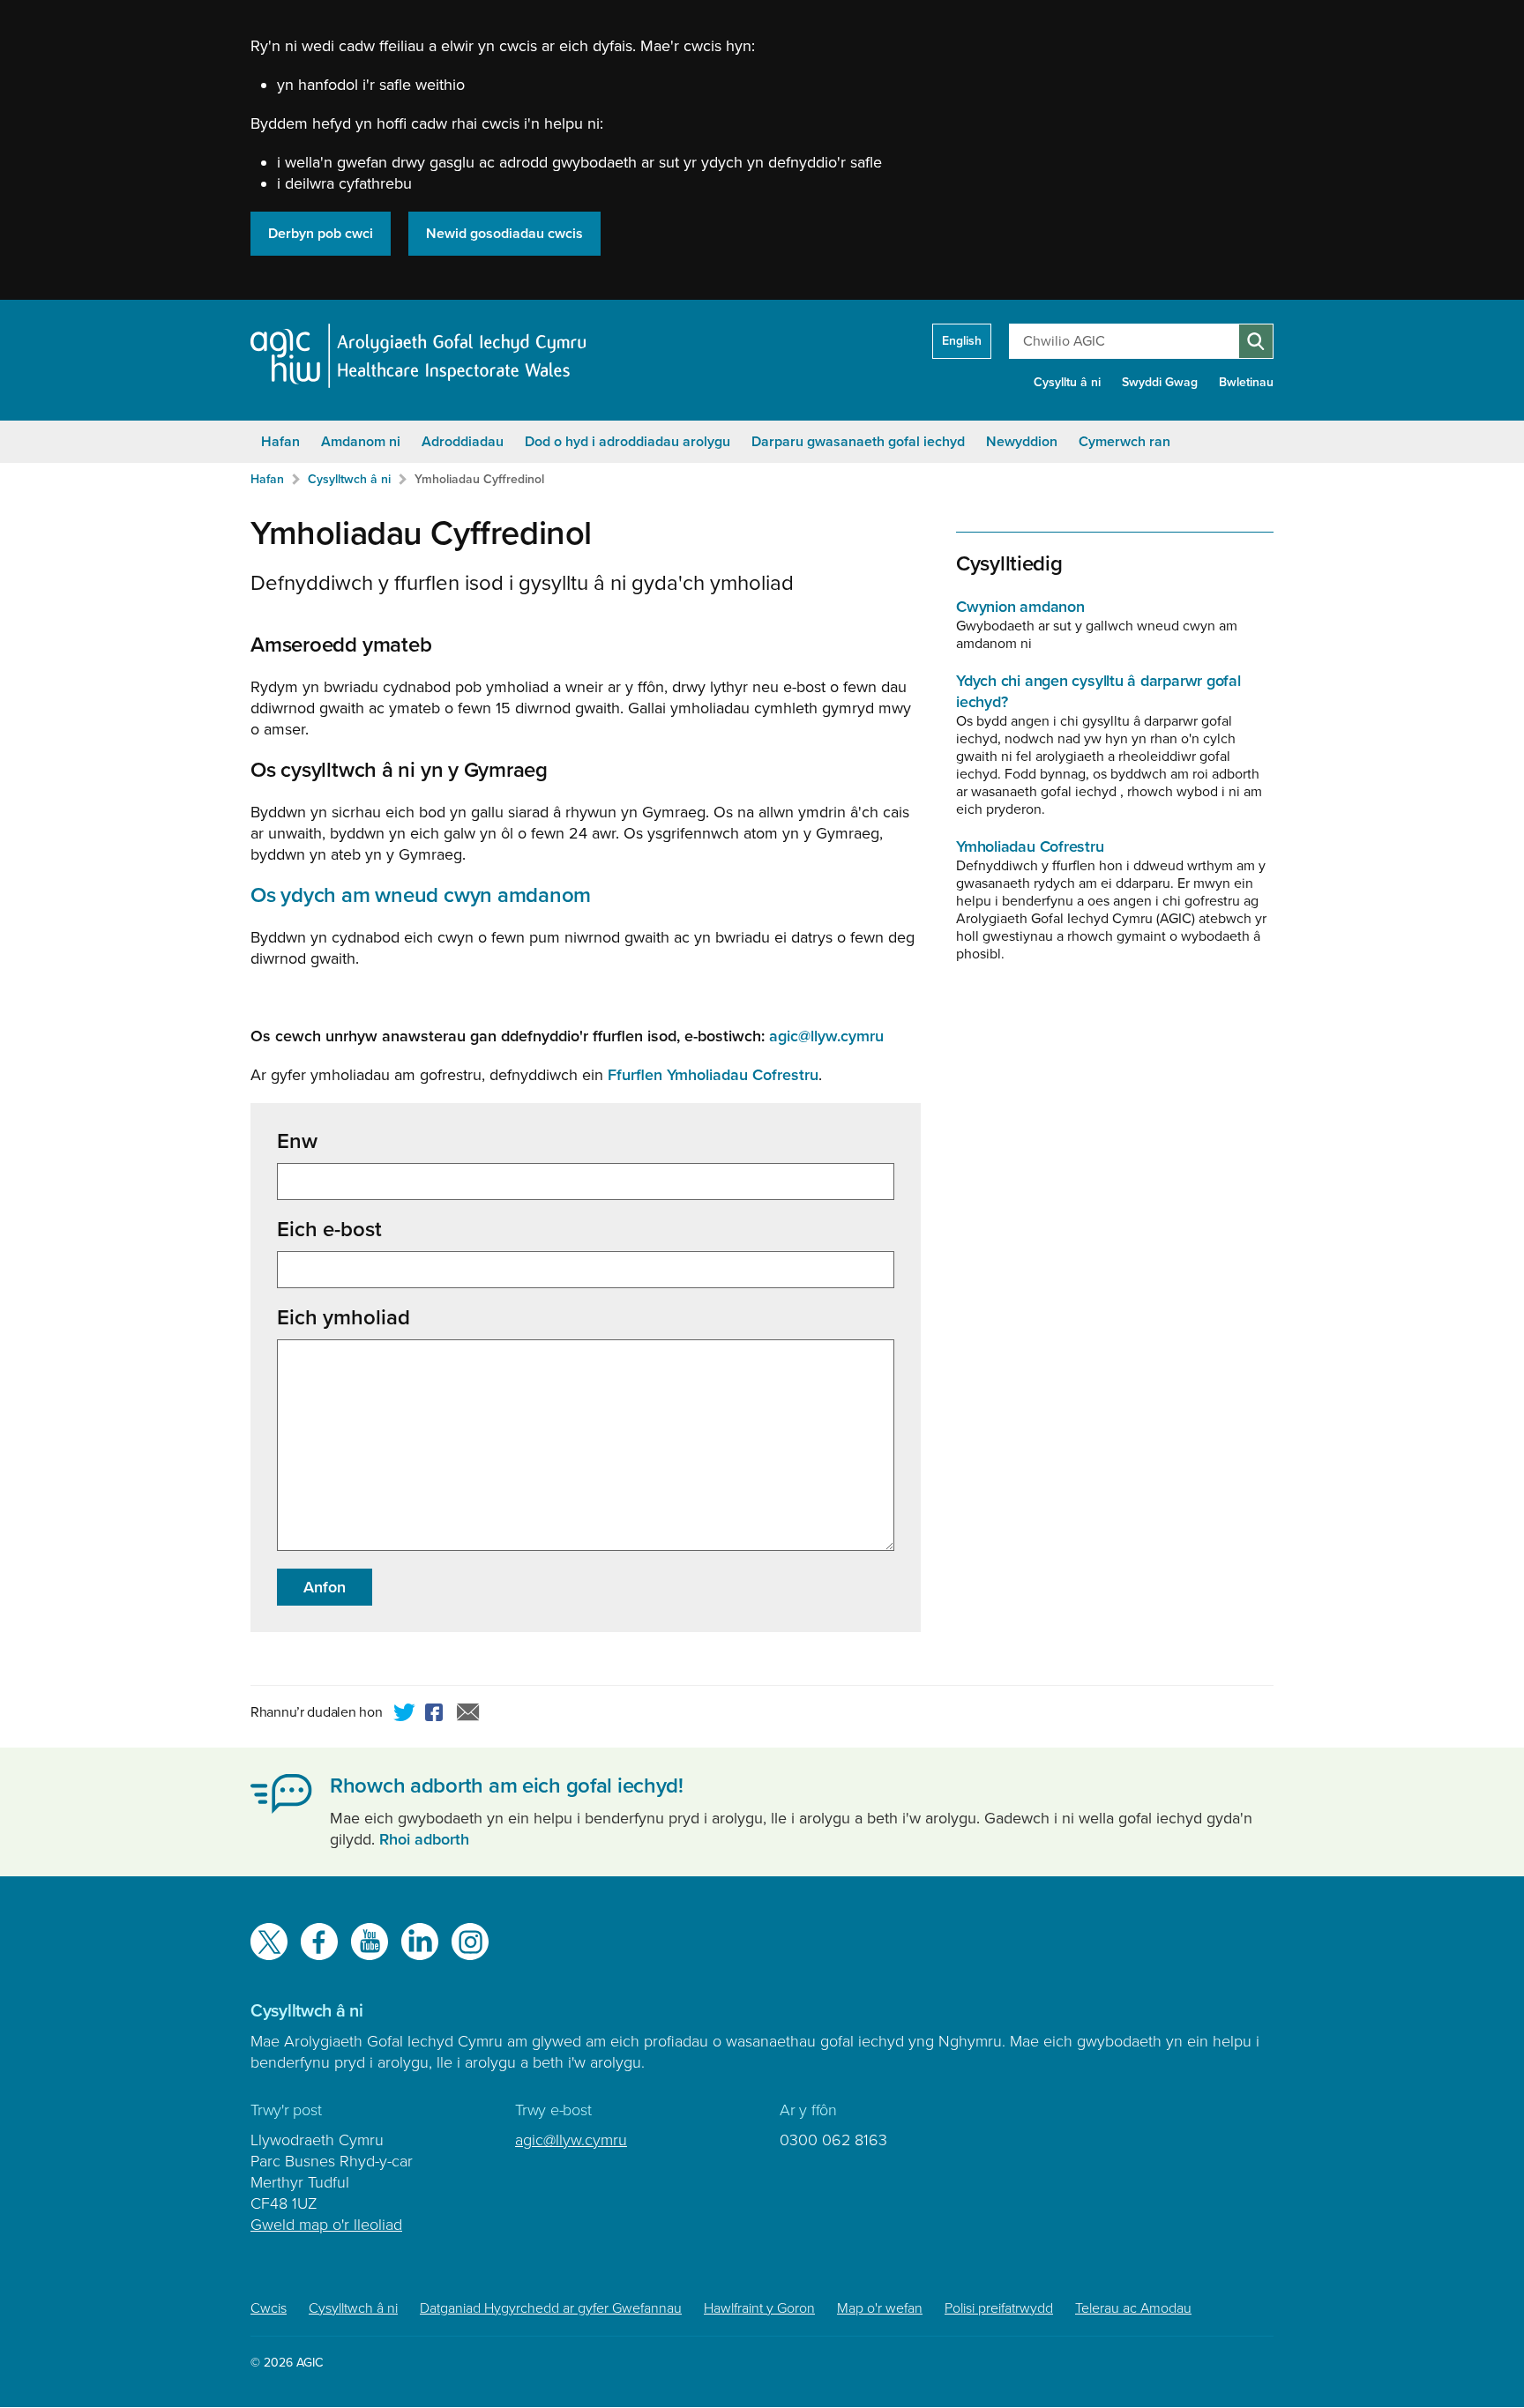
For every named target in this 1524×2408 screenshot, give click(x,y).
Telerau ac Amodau (1133, 2308)
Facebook (437, 1715)
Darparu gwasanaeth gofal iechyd (858, 442)
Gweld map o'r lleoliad (326, 2225)
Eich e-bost (329, 1230)
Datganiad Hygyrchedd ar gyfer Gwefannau (551, 2308)
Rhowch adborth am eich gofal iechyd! (507, 1786)
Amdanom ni (361, 442)
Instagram (470, 1942)
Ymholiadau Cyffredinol (479, 479)
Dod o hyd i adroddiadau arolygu (628, 442)
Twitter (405, 1715)
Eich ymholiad (344, 1318)
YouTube (370, 1942)
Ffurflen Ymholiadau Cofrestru (713, 1075)
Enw (297, 1142)
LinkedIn (420, 1942)
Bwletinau (1246, 382)
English (962, 341)
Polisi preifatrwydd (999, 2308)
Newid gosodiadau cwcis (504, 234)
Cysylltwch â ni (349, 479)
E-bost (468, 1715)
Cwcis (269, 2308)
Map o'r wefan (880, 2308)
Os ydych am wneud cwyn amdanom (421, 895)
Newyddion (1022, 442)
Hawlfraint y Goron (759, 2308)
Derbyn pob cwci (321, 234)
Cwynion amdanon (1020, 607)
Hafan (280, 442)
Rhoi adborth (424, 1839)
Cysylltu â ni (1067, 382)
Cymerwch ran (1124, 442)
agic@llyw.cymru (571, 2140)
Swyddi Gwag (1160, 382)
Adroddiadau (463, 442)
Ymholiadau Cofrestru (1030, 846)
